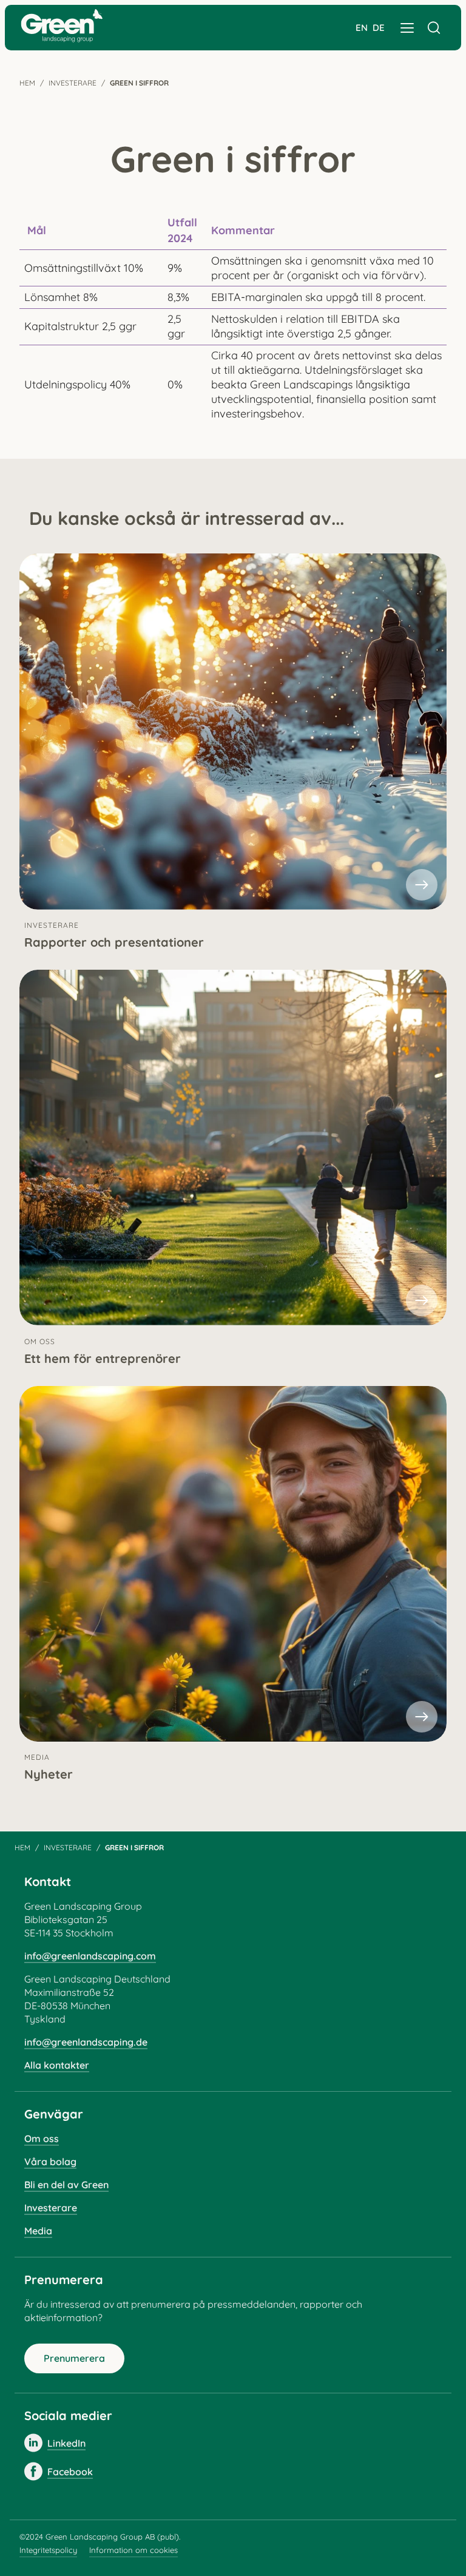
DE (379, 28)
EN (362, 28)
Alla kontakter (57, 2065)
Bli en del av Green (66, 2185)
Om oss (42, 2138)
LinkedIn (66, 2443)
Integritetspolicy (48, 2550)
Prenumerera (74, 2358)
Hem (27, 83)
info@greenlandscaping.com (90, 1956)
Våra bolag (50, 2162)
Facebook (70, 2472)
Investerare (73, 83)
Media (38, 2231)
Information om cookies (133, 2550)
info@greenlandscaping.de (86, 2042)
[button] (407, 28)
